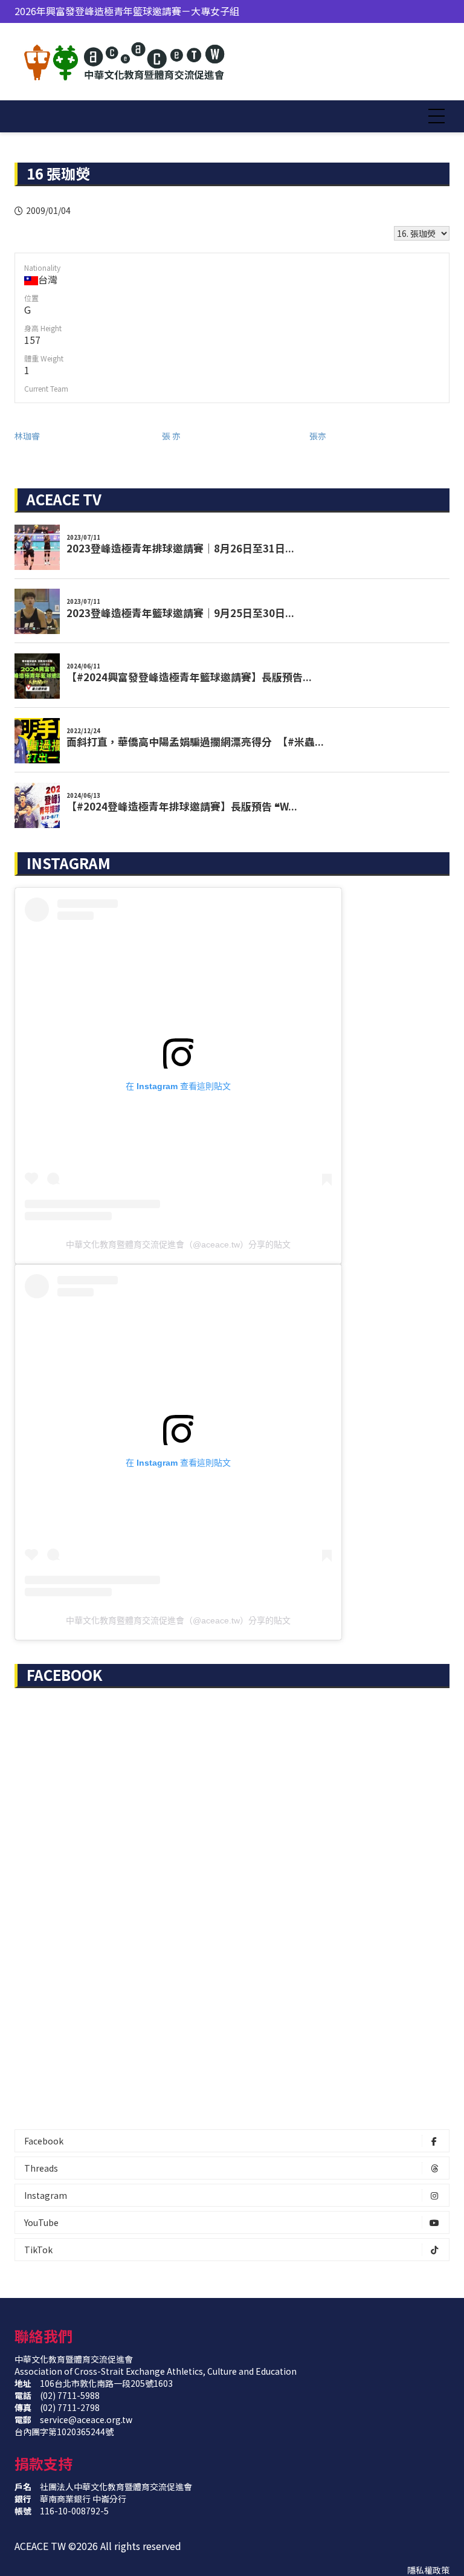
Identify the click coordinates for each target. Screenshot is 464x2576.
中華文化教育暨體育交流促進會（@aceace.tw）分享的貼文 (178, 1244)
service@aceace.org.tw (86, 2419)
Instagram (46, 2195)
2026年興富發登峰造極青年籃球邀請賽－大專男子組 (127, 13)
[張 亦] (236, 436)
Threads (41, 2168)
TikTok (38, 2250)
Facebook (44, 2141)
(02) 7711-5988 (70, 2395)
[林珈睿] (88, 436)
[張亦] (383, 436)
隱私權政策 (428, 2570)
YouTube (41, 2222)
